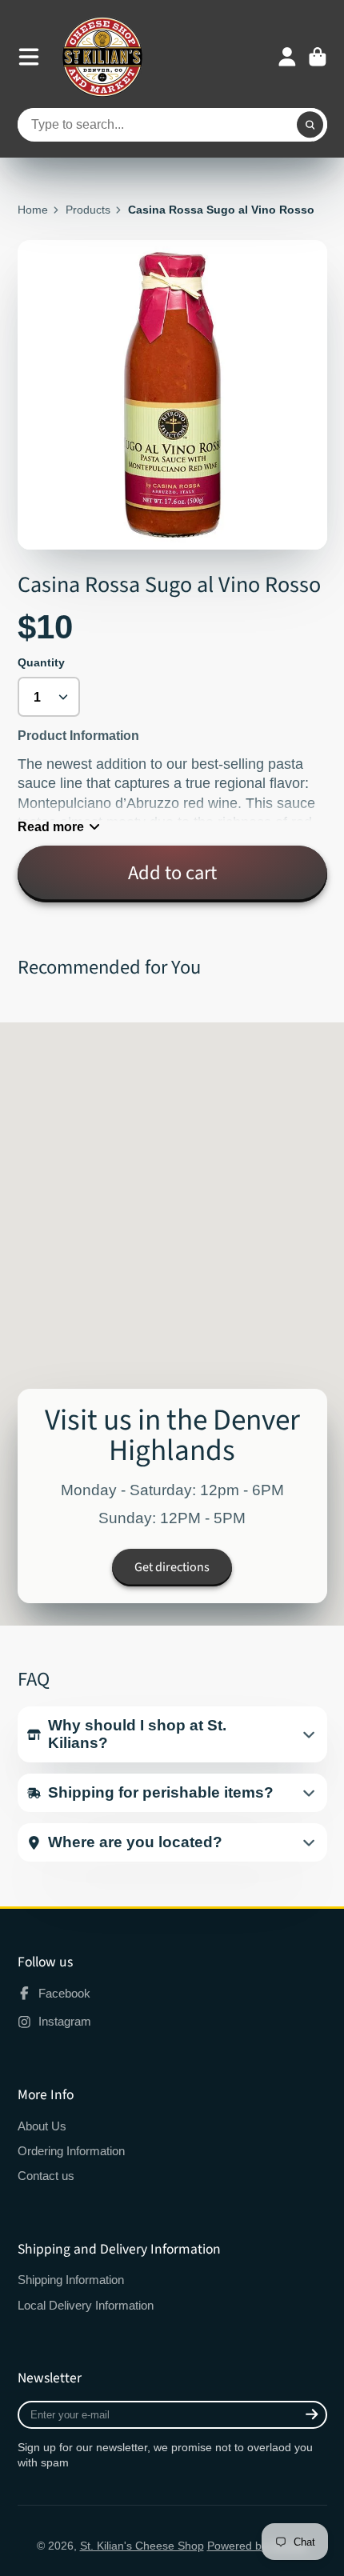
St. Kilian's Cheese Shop (142, 2546)
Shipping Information (71, 2280)
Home (33, 210)
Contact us (46, 2176)
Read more (51, 826)
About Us (42, 2126)
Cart (318, 57)
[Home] (102, 57)
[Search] (310, 125)
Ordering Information (71, 2151)
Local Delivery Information (86, 2305)
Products (88, 210)
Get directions (172, 1567)
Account (287, 57)
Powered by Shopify (258, 2546)
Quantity (41, 662)
